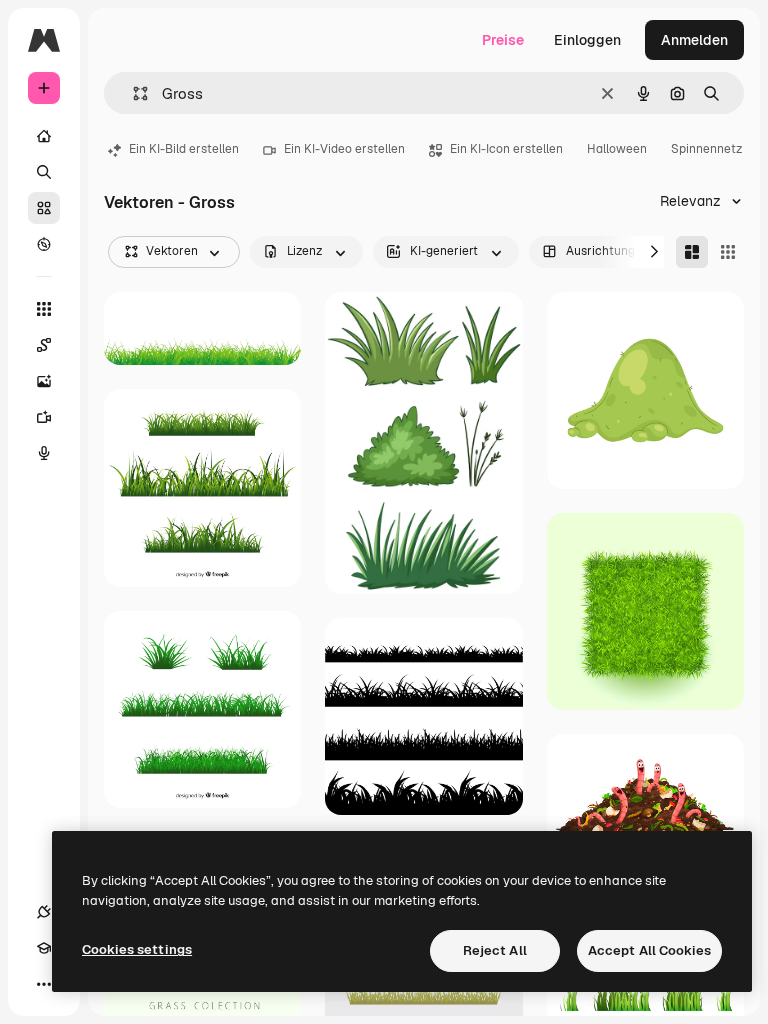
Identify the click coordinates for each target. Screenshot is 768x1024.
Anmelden (694, 40)
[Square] (728, 252)
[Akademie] (44, 948)
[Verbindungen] (44, 912)
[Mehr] (44, 984)
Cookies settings (137, 949)
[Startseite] (44, 136)
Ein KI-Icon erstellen (506, 149)
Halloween (617, 149)
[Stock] (44, 208)
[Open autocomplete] (132, 93)
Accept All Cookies (649, 950)
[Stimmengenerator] (44, 453)
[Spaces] (44, 345)
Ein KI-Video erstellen (344, 149)
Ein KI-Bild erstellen (184, 149)
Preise (503, 40)
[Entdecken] (44, 244)
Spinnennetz (706, 149)
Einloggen (587, 40)
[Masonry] (692, 252)
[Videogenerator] (44, 417)
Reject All (495, 950)
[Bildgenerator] (44, 381)
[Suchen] (44, 172)
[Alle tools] (44, 309)
